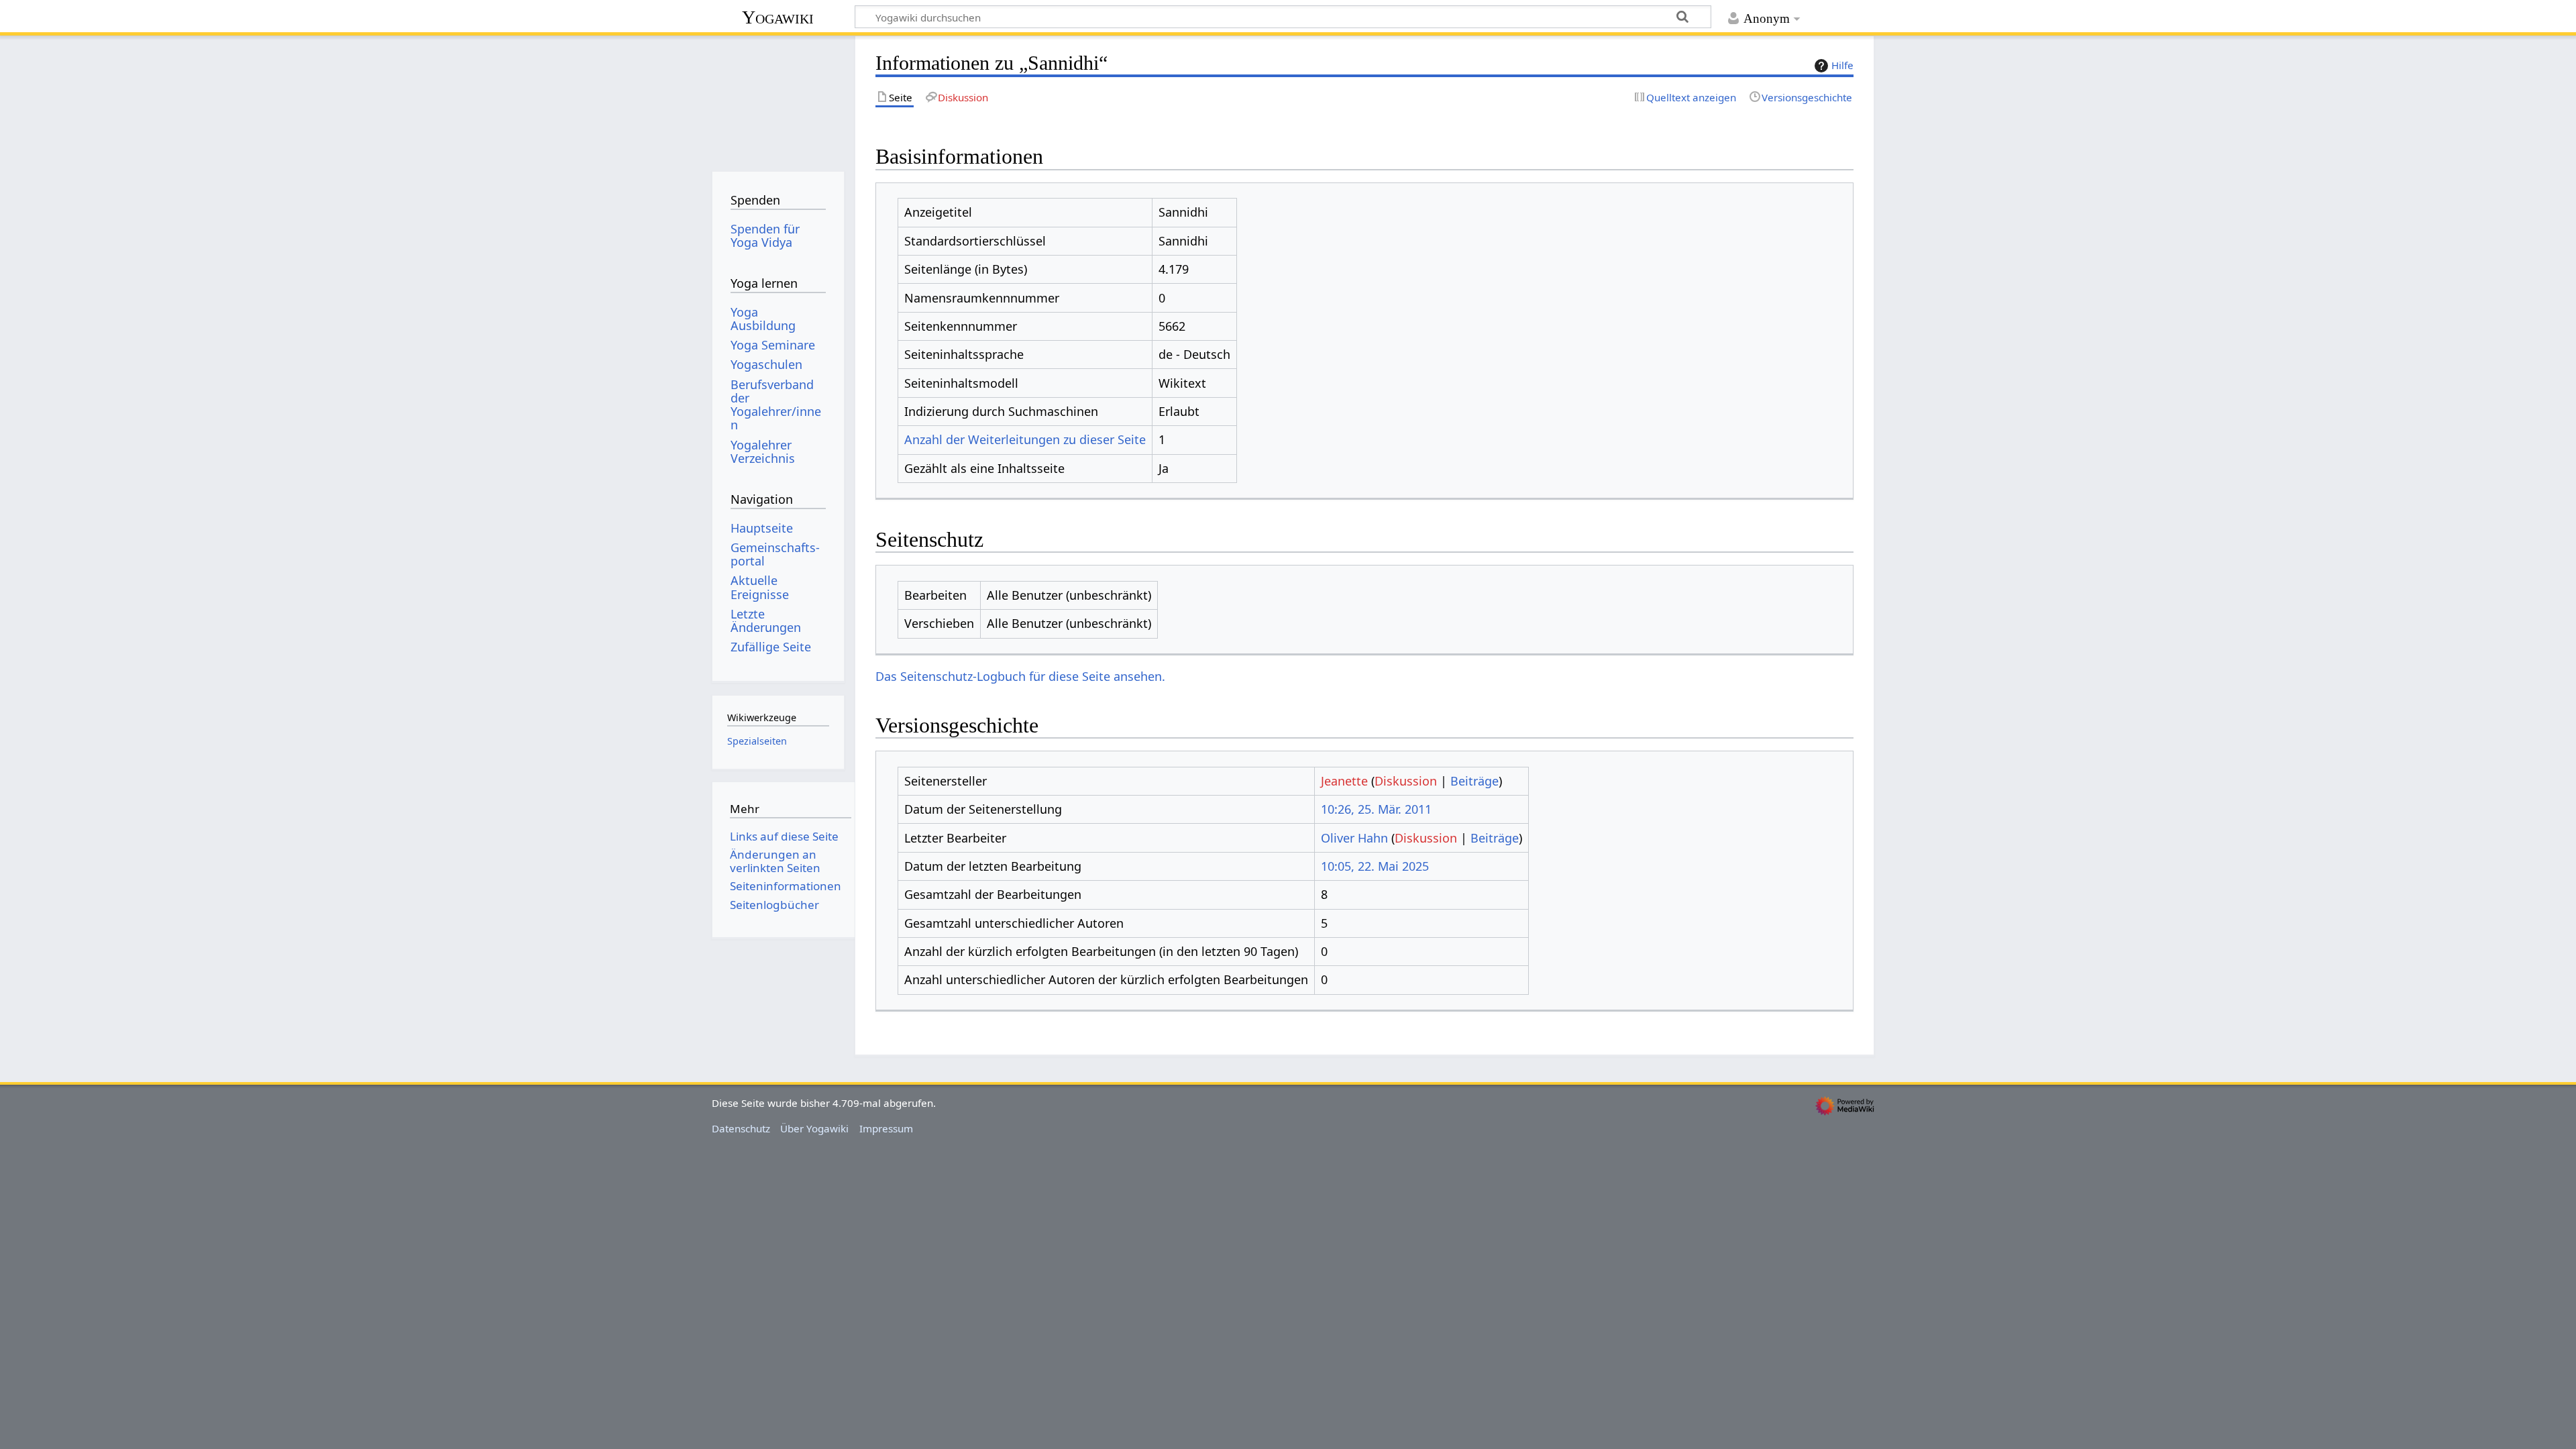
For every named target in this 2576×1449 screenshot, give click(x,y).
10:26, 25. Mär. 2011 (1376, 809)
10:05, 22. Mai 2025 (1375, 866)
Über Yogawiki (814, 1128)
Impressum (886, 1128)
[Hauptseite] (778, 99)
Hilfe (1842, 65)
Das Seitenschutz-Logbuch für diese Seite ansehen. (1020, 676)
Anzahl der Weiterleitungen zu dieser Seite (1025, 439)
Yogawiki (778, 17)
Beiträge (1474, 781)
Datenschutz (741, 1128)
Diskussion (1406, 781)
